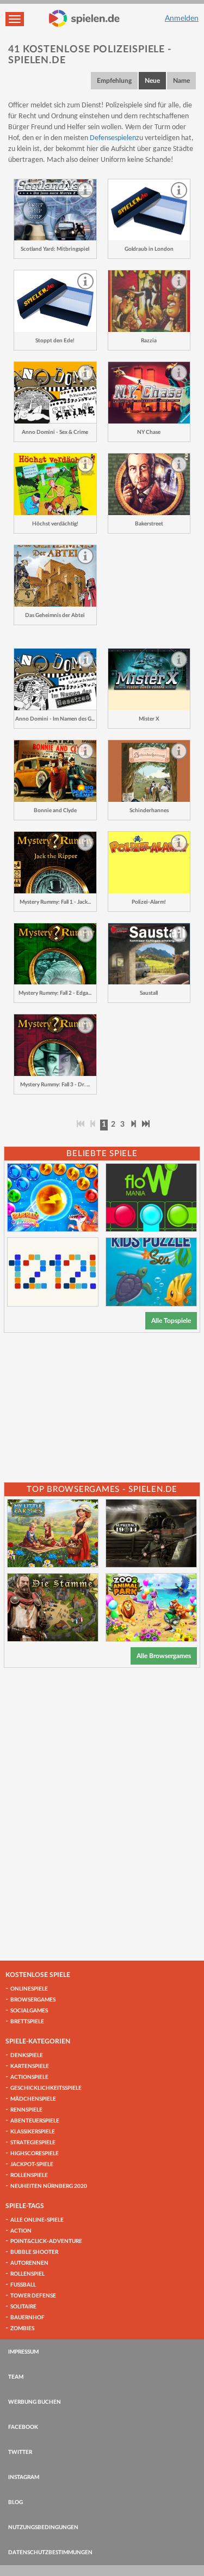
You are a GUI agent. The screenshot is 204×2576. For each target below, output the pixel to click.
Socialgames (29, 2011)
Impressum (23, 2352)
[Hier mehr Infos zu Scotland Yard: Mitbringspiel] (55, 210)
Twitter (20, 2452)
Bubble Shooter (34, 2252)
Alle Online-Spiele (37, 2220)
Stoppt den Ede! (55, 341)
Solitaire (23, 2307)
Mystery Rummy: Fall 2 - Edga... (55, 993)
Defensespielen (113, 138)
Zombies (22, 2329)
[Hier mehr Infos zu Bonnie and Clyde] (55, 771)
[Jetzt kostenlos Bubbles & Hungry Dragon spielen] (53, 1198)
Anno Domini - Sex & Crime (55, 432)
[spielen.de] (84, 19)
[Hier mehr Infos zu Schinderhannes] (149, 771)
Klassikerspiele (33, 2132)
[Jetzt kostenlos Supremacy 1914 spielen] (151, 1533)
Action (21, 2231)
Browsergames (33, 2000)
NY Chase (149, 432)
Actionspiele (29, 2077)
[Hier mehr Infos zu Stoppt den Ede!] (55, 301)
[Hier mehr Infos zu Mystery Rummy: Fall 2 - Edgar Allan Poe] (55, 954)
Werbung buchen (35, 2402)
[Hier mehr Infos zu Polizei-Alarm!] (149, 863)
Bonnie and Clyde (55, 811)
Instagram (24, 2477)
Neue (152, 81)
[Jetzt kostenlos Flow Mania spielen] (151, 1198)
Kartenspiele (30, 2066)
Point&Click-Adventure (46, 2241)
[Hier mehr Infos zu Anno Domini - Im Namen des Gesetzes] (55, 679)
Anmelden (182, 19)
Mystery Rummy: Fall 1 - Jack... (55, 902)
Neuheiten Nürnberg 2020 (49, 2186)
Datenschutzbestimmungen (50, 2553)
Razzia (149, 341)
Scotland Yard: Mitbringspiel (55, 249)
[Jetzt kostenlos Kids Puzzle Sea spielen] (151, 1272)
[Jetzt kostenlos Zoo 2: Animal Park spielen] (151, 1607)
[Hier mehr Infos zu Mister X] (149, 679)
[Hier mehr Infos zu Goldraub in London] (149, 210)
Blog (16, 2502)
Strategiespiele (33, 2143)
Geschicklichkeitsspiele (46, 2088)
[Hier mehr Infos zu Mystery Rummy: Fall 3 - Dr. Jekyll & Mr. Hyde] (55, 1045)
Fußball (23, 2285)
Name (181, 81)
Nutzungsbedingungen (43, 2527)
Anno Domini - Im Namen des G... (55, 719)
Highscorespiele (35, 2154)
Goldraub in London (149, 249)
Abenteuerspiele (35, 2121)
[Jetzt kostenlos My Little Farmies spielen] (53, 1533)
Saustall (149, 993)
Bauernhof (27, 2318)
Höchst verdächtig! (55, 524)
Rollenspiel (27, 2274)
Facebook (23, 2427)
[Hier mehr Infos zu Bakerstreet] (149, 484)
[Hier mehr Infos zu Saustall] (149, 954)
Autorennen (29, 2263)
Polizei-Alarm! (149, 902)
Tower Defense (33, 2296)
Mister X (149, 719)
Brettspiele (27, 2022)
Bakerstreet (149, 524)
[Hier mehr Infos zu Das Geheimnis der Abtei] (55, 576)
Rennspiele (26, 2110)
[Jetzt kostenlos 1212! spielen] (53, 1272)
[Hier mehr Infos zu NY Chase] (149, 393)
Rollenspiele (29, 2175)
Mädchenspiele (33, 2099)
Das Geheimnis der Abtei (55, 615)
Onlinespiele (29, 1989)
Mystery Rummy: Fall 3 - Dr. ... (55, 1085)
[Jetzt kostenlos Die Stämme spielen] (53, 1607)
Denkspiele (27, 2055)
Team (16, 2377)
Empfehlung (114, 81)
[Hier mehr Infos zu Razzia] (149, 301)
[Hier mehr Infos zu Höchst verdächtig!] (55, 484)
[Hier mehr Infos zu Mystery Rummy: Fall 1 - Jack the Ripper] (55, 863)
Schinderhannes (149, 811)
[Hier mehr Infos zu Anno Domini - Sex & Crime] (55, 393)
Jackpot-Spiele (32, 2164)
